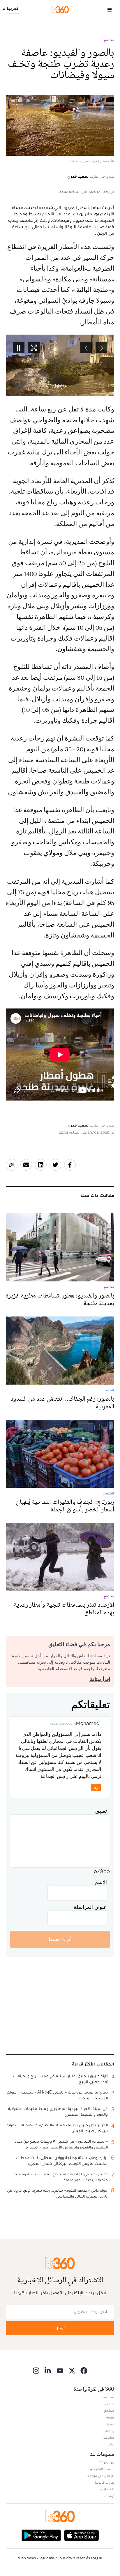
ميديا (111, 2424)
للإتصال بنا (106, 2489)
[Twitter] (72, 2370)
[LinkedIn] (48, 2370)
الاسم (101, 1882)
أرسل (60, 2328)
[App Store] (82, 2535)
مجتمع (109, 40)
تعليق (101, 1811)
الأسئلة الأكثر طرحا (101, 2469)
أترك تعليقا (60, 1939)
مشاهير (109, 2437)
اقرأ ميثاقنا (100, 1679)
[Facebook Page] (84, 2370)
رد (96, 1787)
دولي (111, 2444)
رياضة (110, 2431)
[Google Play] (41, 2535)
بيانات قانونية (104, 2482)
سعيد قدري (78, 176)
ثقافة (110, 2417)
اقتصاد (109, 2404)
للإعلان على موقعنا (100, 2476)
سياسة (109, 2397)
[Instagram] (36, 2370)
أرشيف (109, 2496)
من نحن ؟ (107, 2462)
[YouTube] (60, 2370)
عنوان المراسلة (90, 1907)
